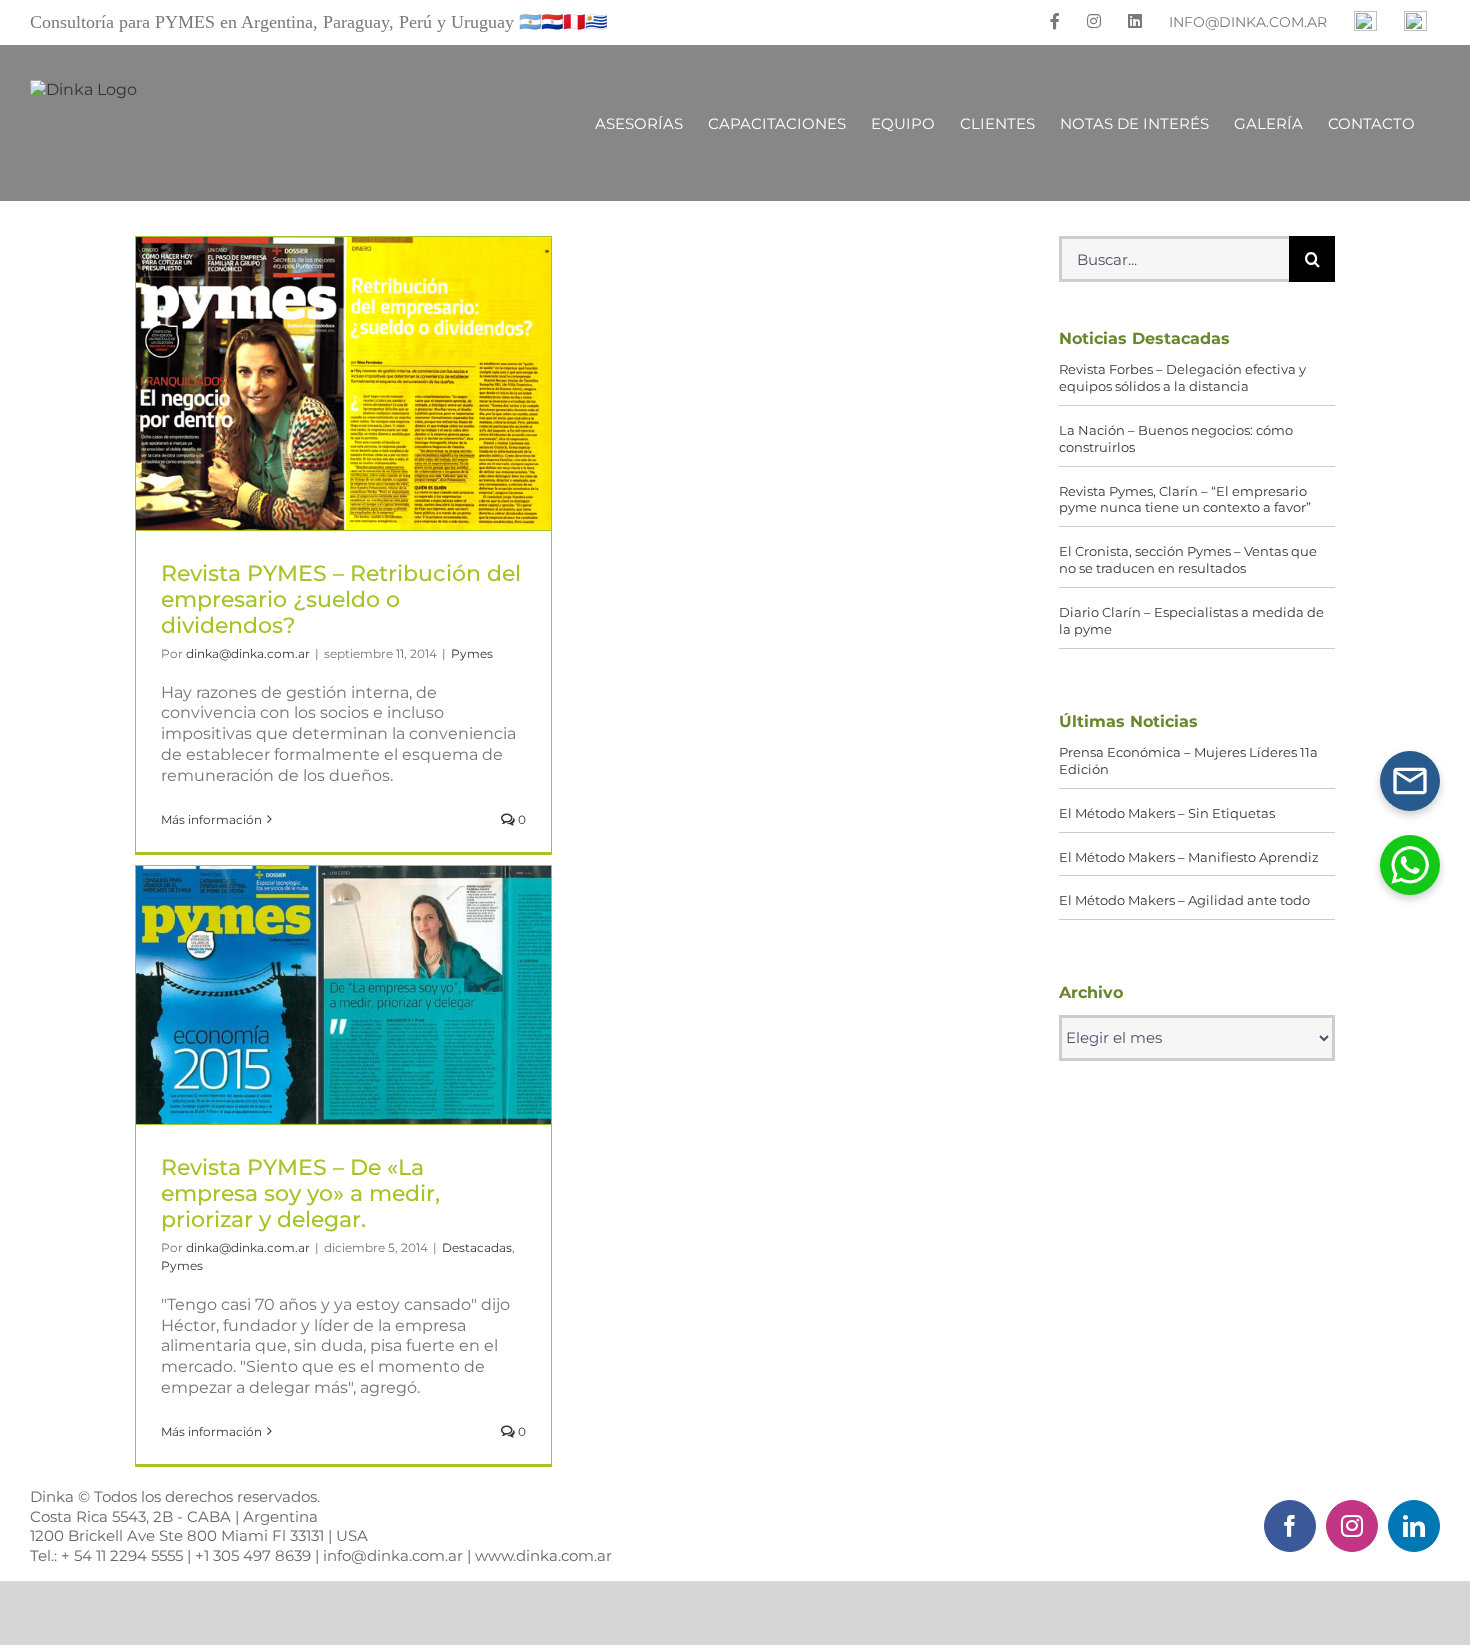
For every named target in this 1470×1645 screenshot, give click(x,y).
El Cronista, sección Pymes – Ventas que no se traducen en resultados (1188, 559)
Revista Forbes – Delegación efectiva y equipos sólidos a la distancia (1182, 377)
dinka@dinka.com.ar (248, 653)
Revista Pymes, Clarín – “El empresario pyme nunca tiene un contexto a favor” (1185, 499)
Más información (211, 819)
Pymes (472, 653)
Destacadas (477, 1247)
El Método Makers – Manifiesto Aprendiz (1189, 857)
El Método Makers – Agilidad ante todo (1184, 900)
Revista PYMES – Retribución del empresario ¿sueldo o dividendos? (344, 383)
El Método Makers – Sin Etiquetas (1167, 813)
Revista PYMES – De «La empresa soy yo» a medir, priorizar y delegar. (344, 995)
